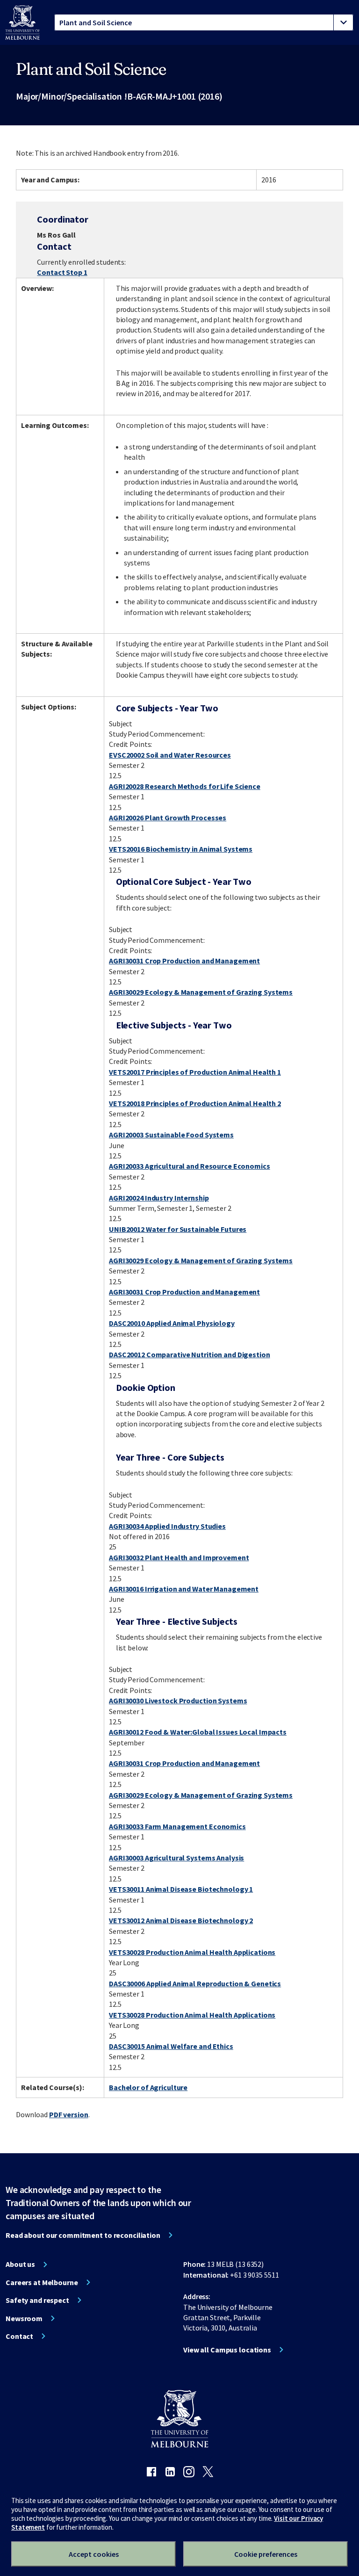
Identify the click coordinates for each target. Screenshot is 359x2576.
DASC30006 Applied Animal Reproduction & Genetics (195, 1983)
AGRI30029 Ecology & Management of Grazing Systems (201, 992)
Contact (19, 2336)
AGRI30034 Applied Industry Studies (167, 1526)
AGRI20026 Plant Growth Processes (168, 818)
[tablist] (204, 22)
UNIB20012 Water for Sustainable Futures (178, 1229)
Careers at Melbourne (42, 2282)
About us (20, 2264)
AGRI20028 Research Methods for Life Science (185, 786)
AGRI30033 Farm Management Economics (177, 1826)
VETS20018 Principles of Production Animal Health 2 (195, 1103)
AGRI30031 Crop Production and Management (184, 961)
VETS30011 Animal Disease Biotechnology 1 (181, 1889)
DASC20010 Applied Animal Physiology (172, 1323)
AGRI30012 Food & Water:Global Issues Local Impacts (198, 1732)
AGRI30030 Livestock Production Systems (178, 1700)
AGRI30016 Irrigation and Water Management (184, 1589)
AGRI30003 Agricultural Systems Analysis (176, 1858)
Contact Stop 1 (62, 272)
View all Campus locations (227, 2350)
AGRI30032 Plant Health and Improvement (179, 1557)
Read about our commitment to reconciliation (83, 2235)
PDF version (69, 2114)
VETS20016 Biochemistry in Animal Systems (181, 849)
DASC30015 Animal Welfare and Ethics (171, 2046)
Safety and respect (37, 2300)
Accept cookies (94, 2554)
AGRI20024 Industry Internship (159, 1198)
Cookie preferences (266, 2554)
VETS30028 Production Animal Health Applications (192, 1952)
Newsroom (24, 2318)
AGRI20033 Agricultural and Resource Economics (190, 1166)
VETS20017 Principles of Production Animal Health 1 (195, 1072)
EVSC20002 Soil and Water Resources (170, 755)
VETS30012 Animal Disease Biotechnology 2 (181, 1920)
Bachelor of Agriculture (148, 2087)
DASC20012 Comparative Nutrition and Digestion (190, 1354)
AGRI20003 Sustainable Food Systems (171, 1135)
